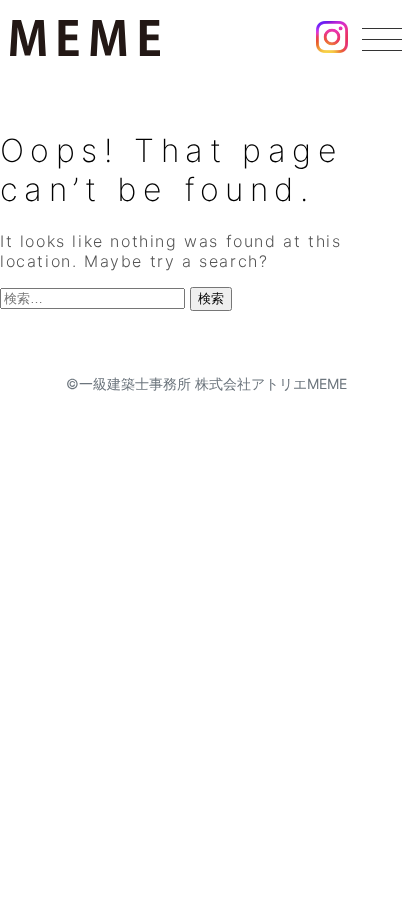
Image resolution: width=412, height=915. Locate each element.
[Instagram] (332, 40)
